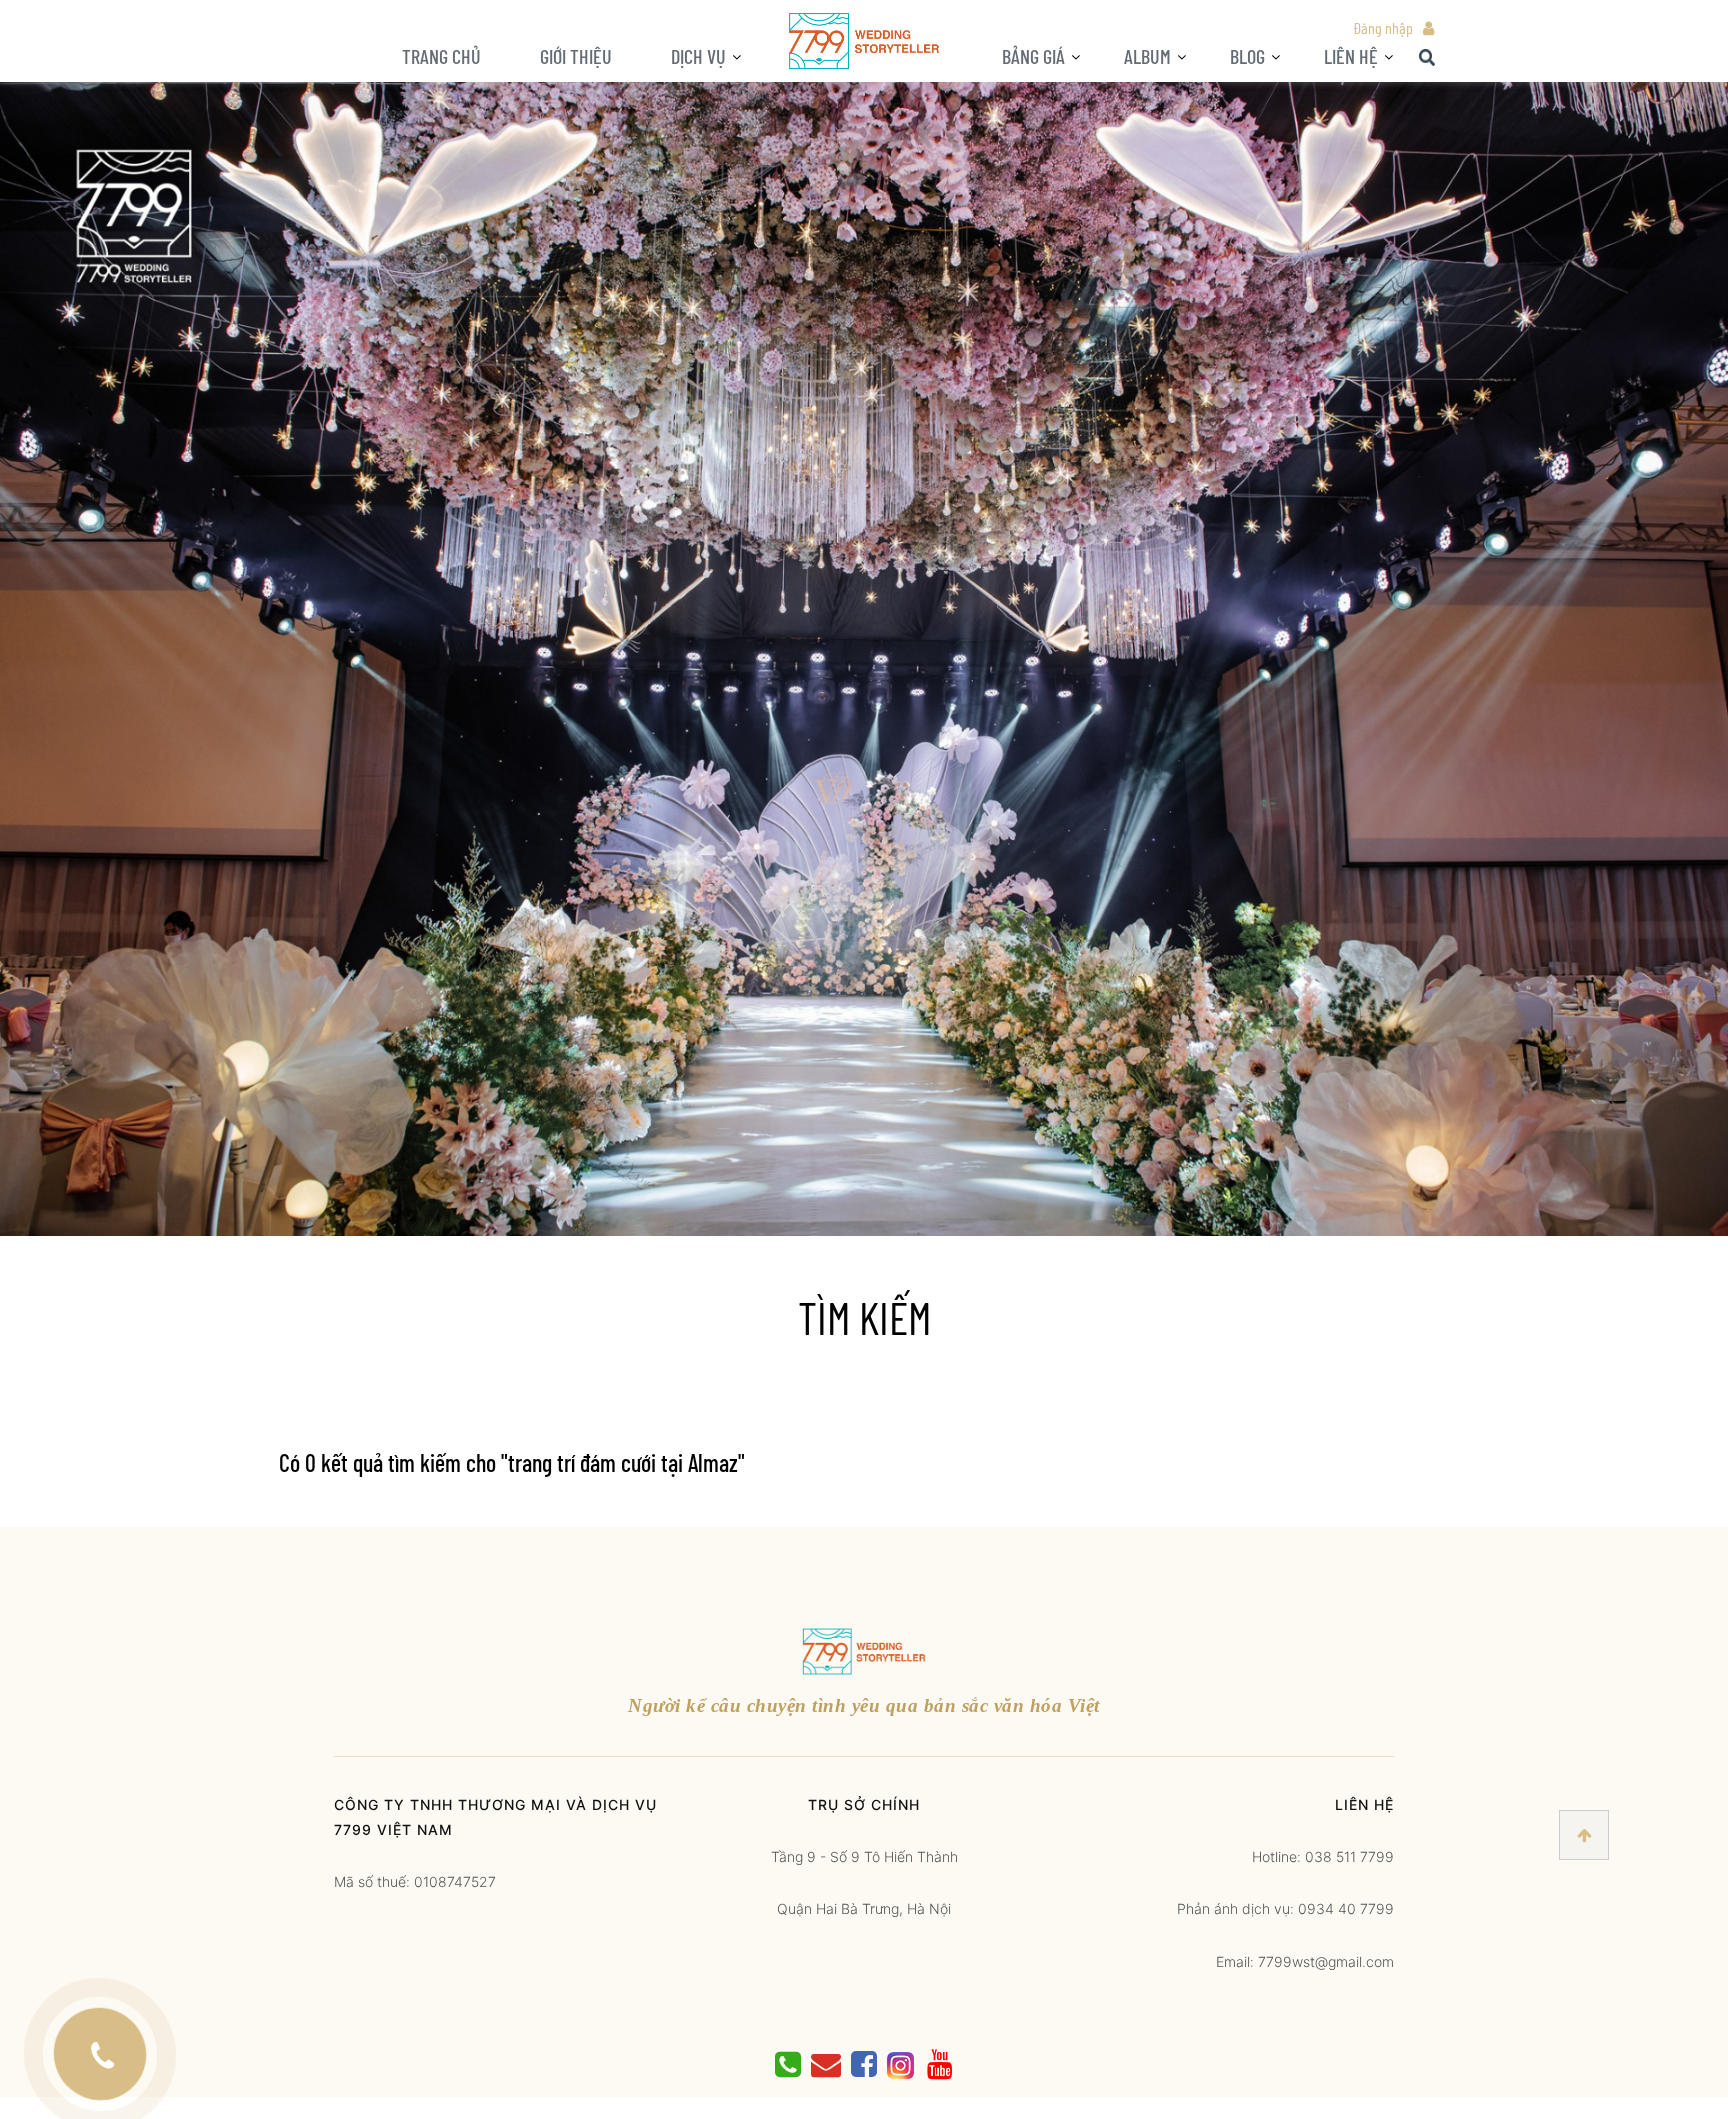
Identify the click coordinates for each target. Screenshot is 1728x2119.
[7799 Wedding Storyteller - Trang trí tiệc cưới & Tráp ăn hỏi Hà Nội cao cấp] (864, 39)
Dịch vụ (698, 56)
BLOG (1247, 56)
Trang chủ (441, 56)
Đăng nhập (1383, 27)
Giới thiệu (576, 56)
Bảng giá (1033, 56)
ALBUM (1147, 56)
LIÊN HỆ (1351, 56)
